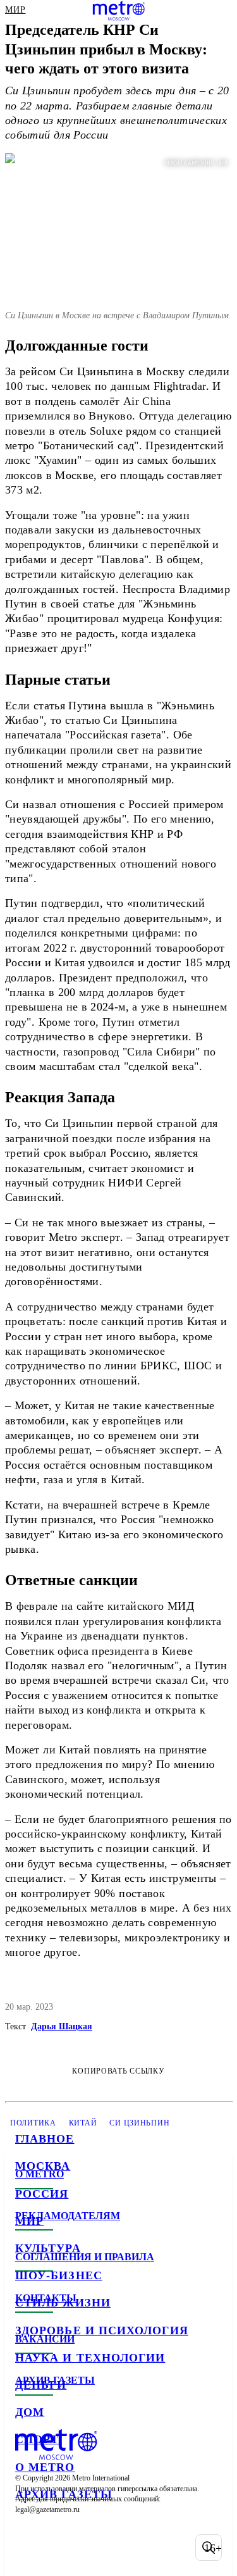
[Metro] (118, 11)
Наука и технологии (90, 2358)
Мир (29, 2221)
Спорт (37, 2439)
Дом (30, 2412)
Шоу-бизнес (59, 2275)
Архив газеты (64, 2494)
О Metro (45, 2467)
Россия (42, 2194)
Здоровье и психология (102, 2330)
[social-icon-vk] (28, 2548)
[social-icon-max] (126, 2548)
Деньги (41, 2385)
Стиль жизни (63, 2303)
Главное (45, 2139)
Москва (43, 2166)
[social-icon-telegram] (61, 2548)
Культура (48, 2248)
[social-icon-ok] (94, 2548)
